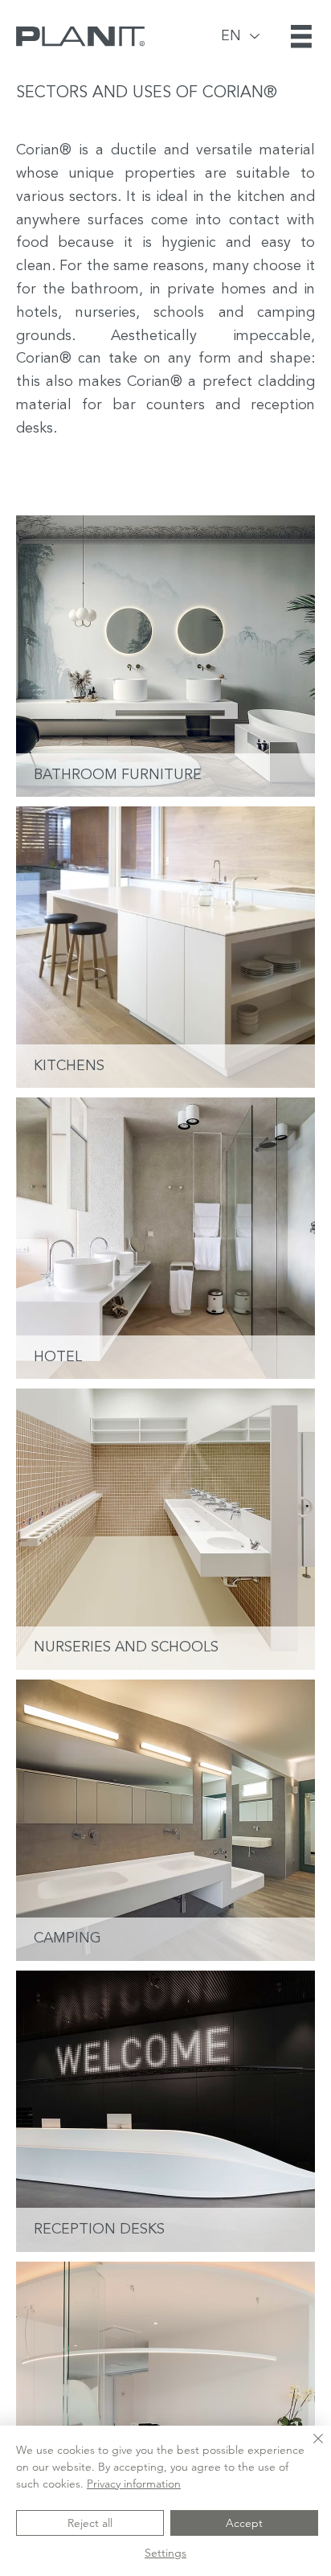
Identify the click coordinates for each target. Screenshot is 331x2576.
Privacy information (134, 2484)
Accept (244, 2523)
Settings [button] (165, 2553)
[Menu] (303, 36)
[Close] (309, 2448)
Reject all (90, 2523)
